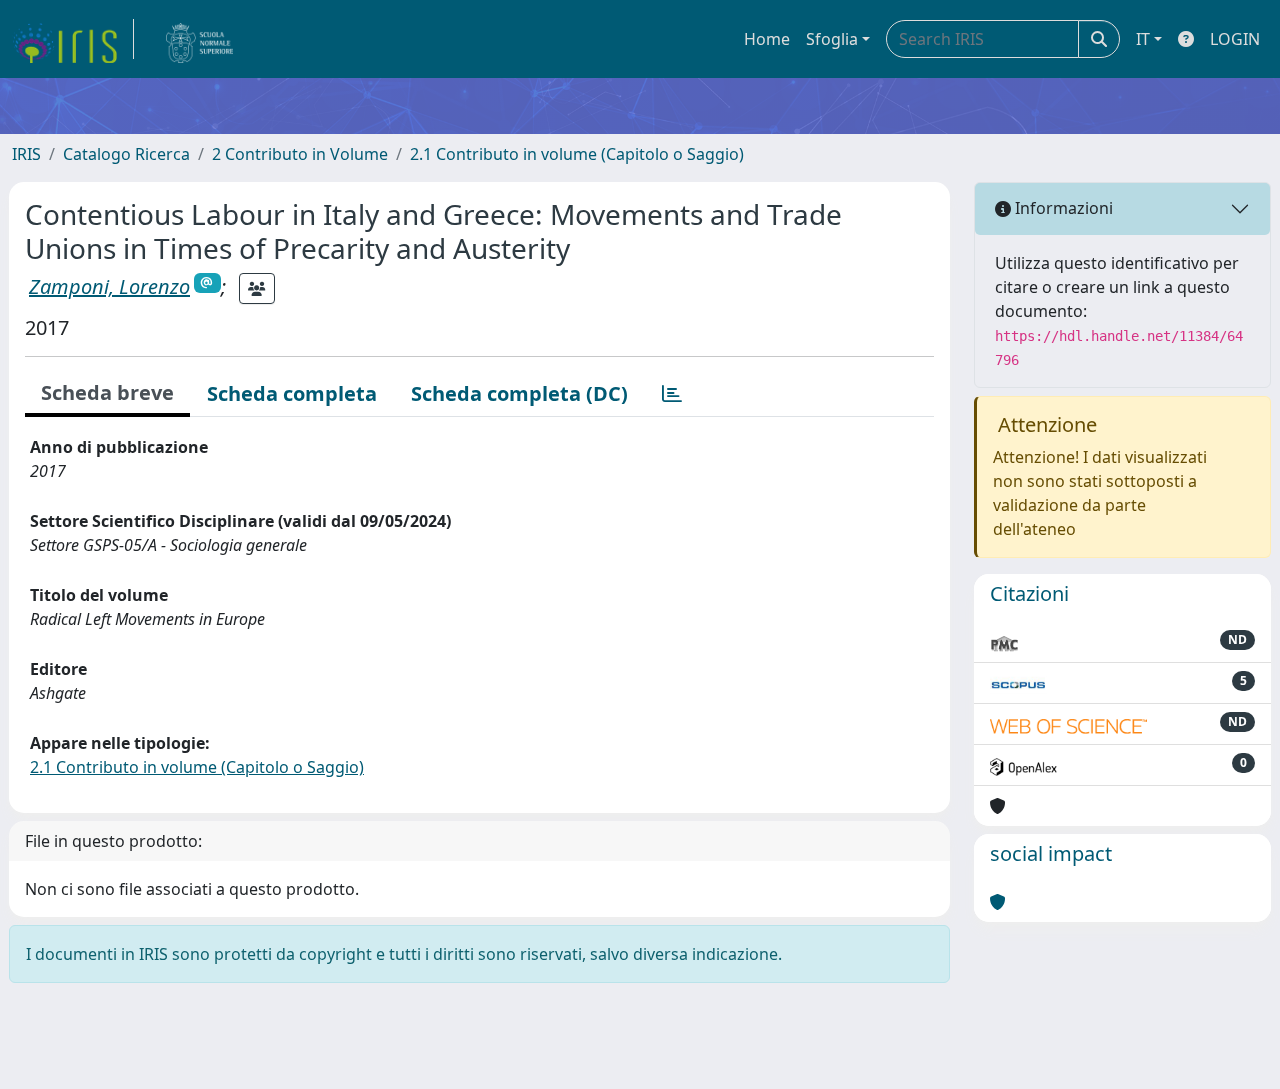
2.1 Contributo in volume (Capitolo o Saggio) (577, 154)
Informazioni (1062, 208)
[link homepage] (73, 39)
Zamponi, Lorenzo (109, 286)
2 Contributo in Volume (300, 154)
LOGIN (1235, 39)
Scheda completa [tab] (292, 393)
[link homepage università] (200, 39)
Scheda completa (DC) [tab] (519, 393)
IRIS (26, 154)
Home (767, 39)
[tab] (672, 394)
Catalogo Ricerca (126, 154)
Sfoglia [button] (832, 39)
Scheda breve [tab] (107, 392)
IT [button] (1143, 39)
